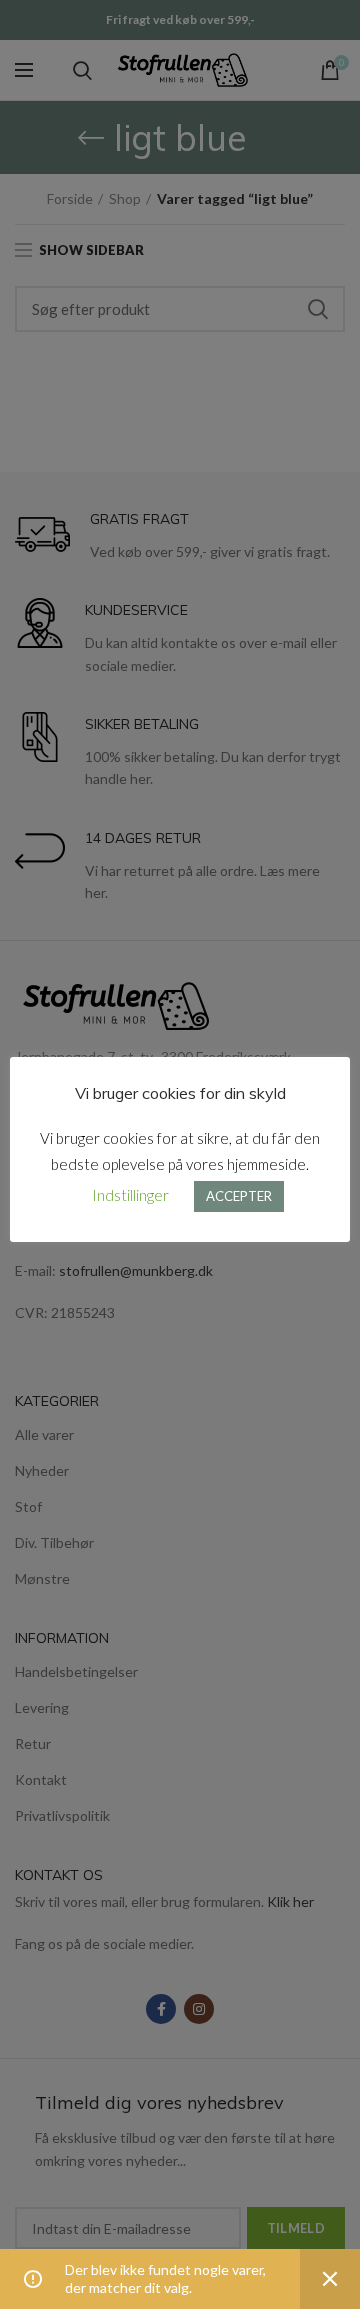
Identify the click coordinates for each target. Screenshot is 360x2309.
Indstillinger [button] (130, 1195)
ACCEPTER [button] (239, 1196)
